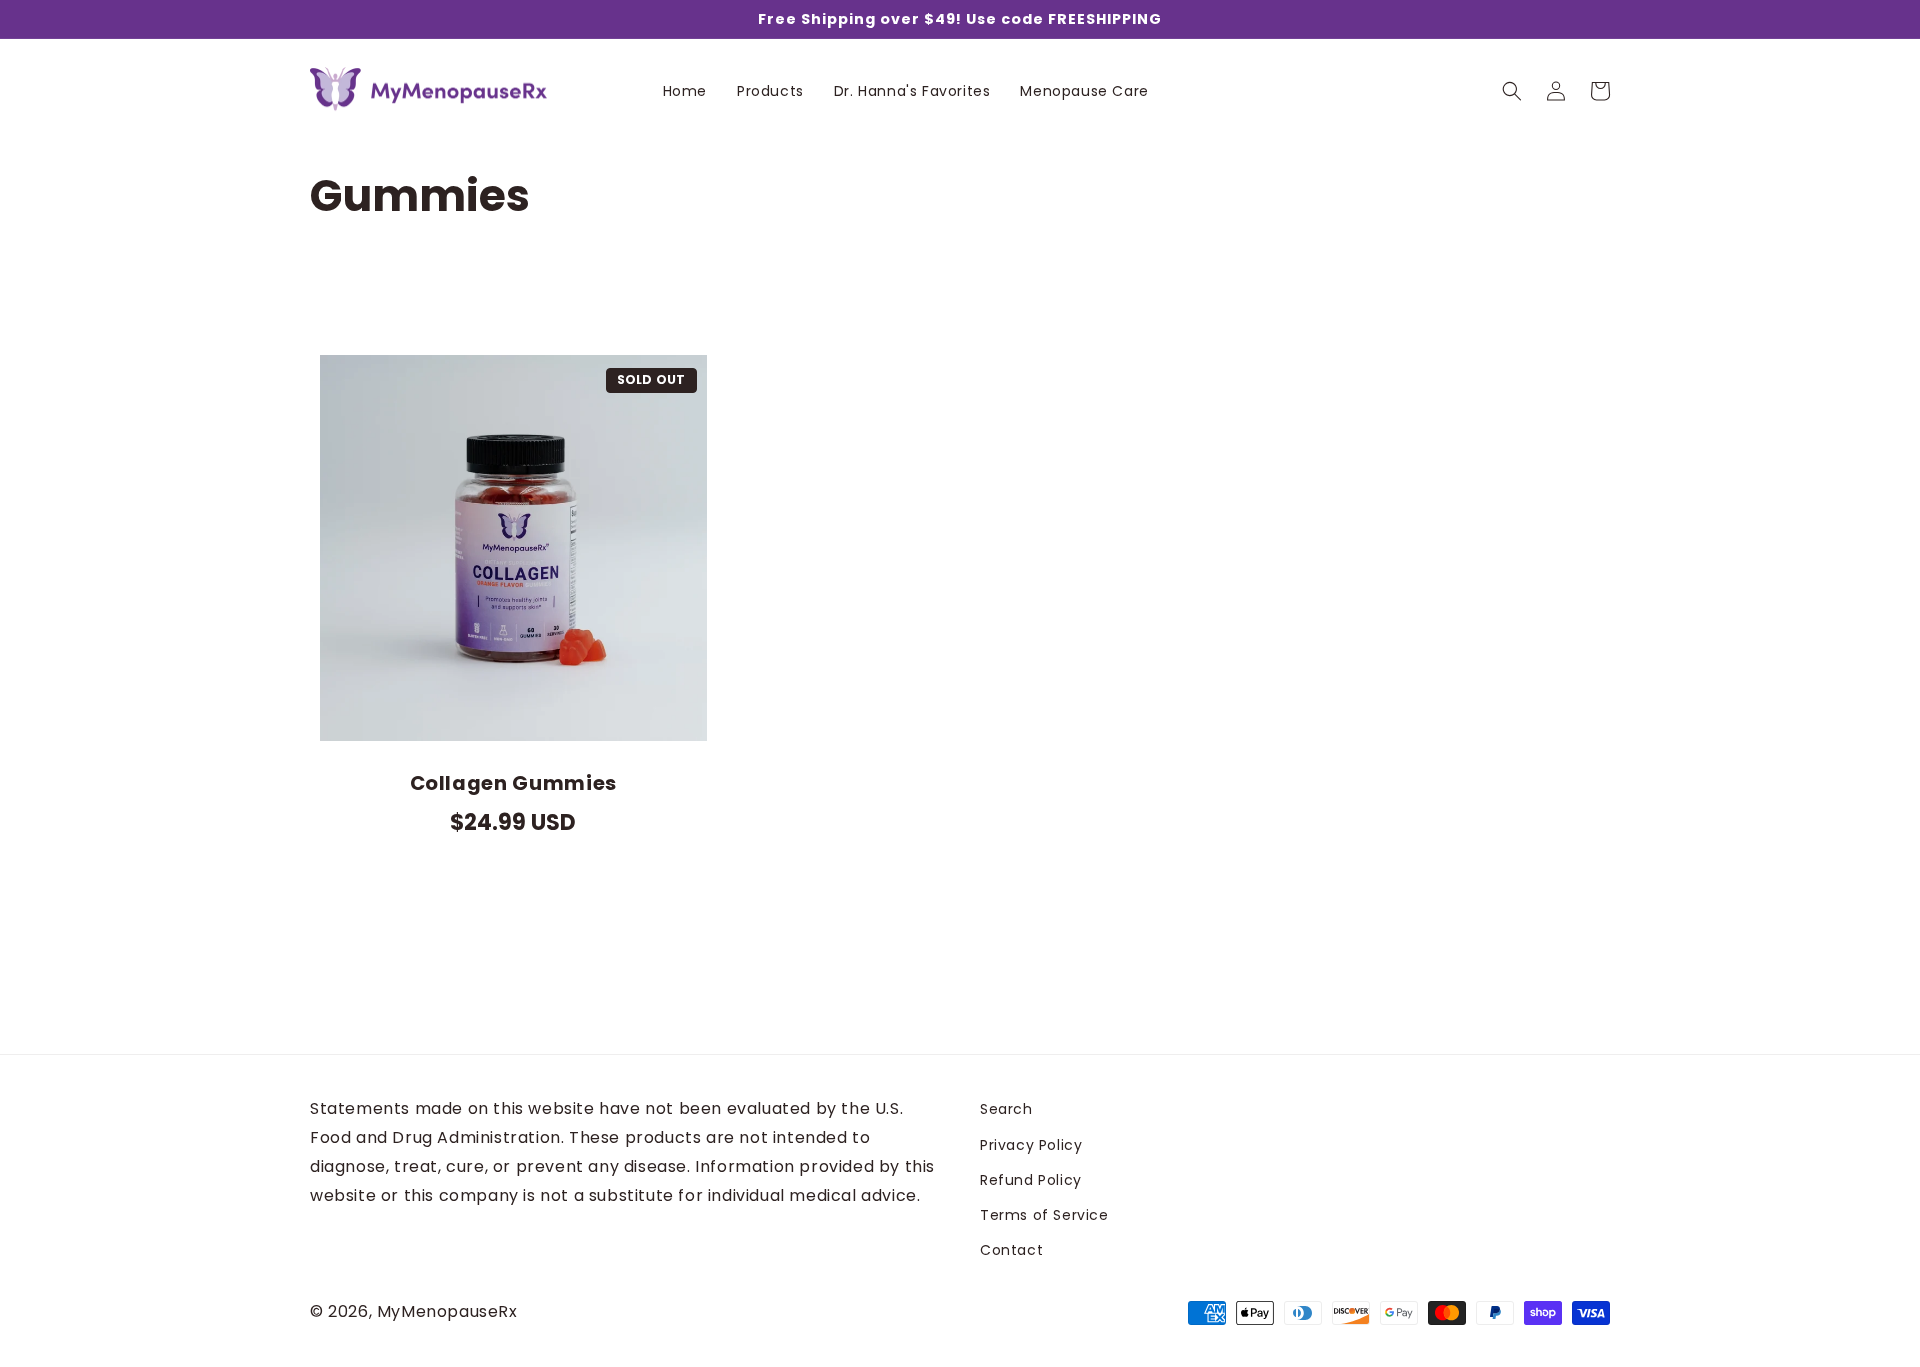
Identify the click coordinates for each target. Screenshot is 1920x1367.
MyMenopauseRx (447, 1311)
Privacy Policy (1031, 1145)
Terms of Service (1044, 1215)
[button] (1512, 91)
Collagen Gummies (514, 783)
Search (1006, 1109)
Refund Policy (1031, 1180)
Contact (1011, 1250)
